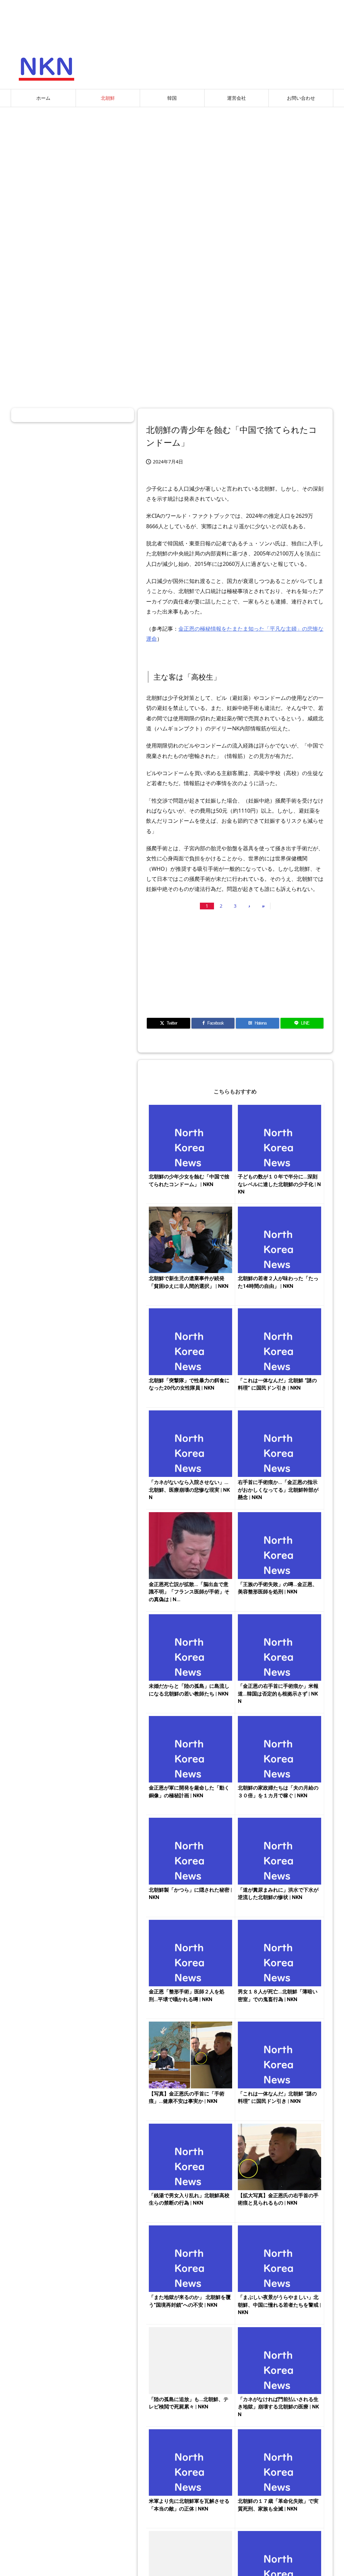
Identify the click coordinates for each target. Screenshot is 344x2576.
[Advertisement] (172, 161)
